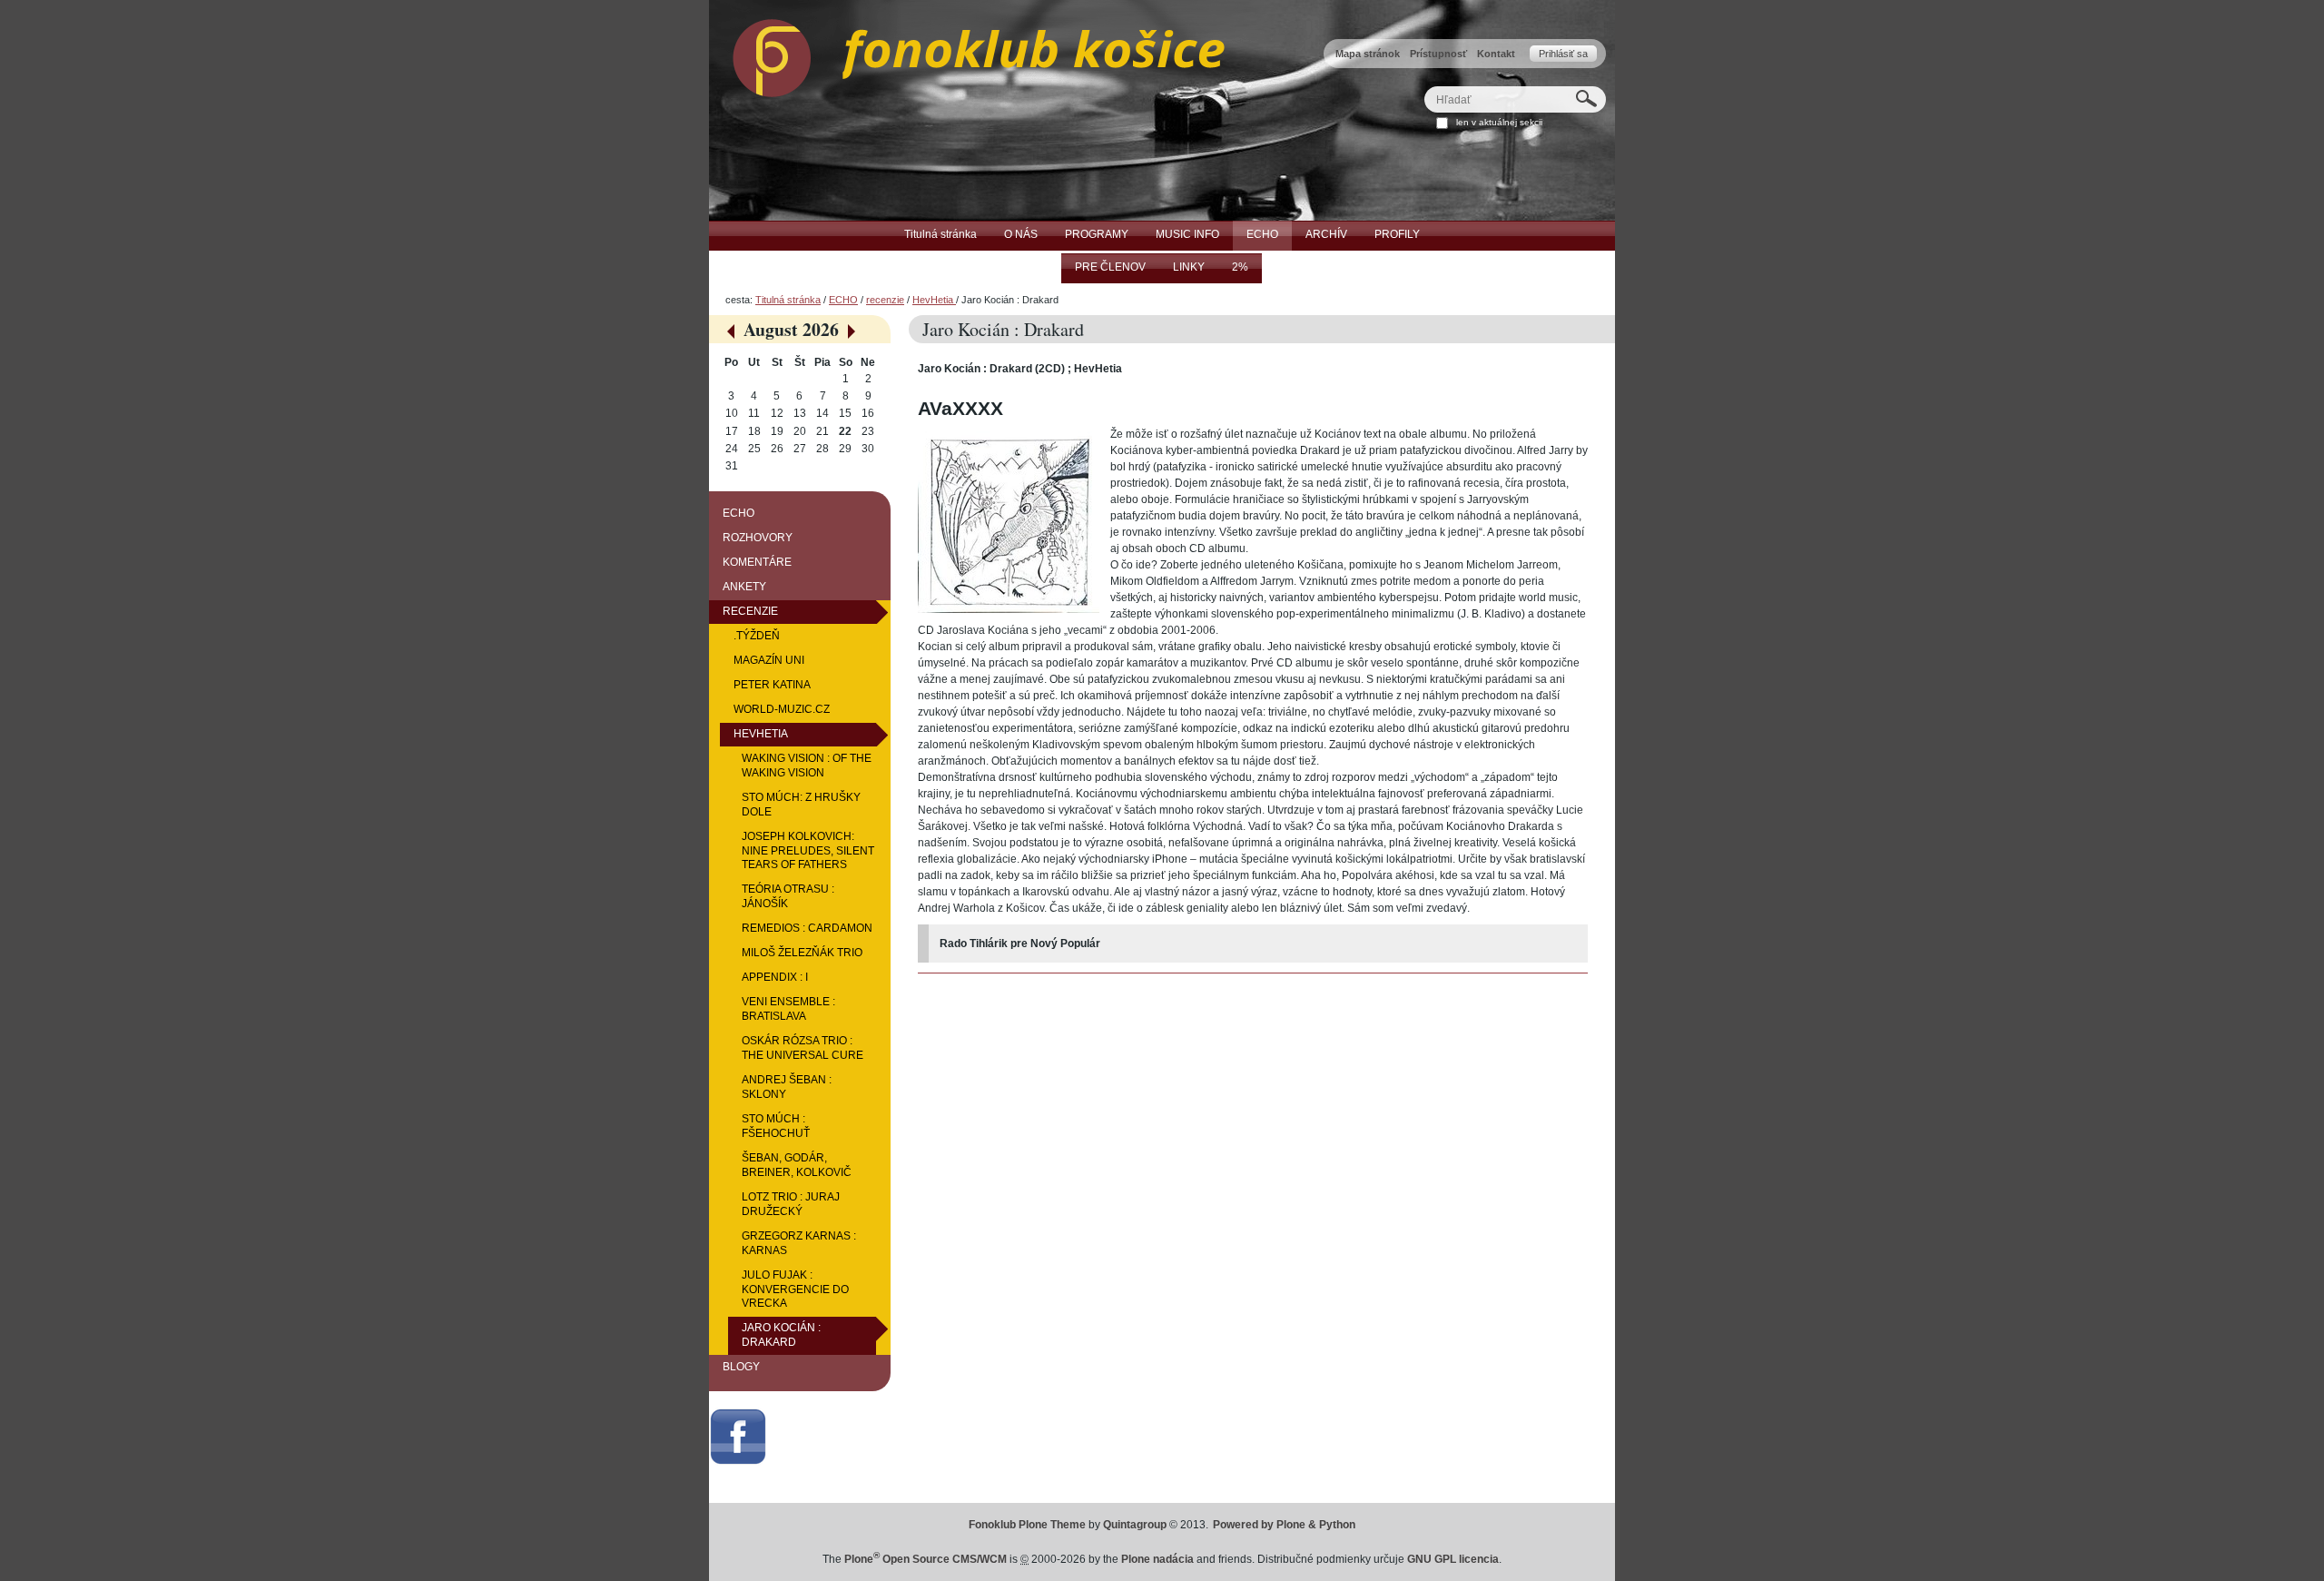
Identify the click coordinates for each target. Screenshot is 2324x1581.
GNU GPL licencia (1453, 1559)
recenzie (885, 300)
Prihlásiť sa (1563, 54)
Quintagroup (1135, 1525)
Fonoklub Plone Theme (1027, 1525)
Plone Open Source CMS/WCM (926, 1559)
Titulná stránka (788, 300)
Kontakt (1496, 54)
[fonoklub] (967, 54)
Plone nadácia (1157, 1559)
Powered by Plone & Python (1284, 1525)
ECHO (843, 300)
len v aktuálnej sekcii (1499, 122)
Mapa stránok (1368, 54)
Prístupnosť (1438, 54)
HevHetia (934, 300)
